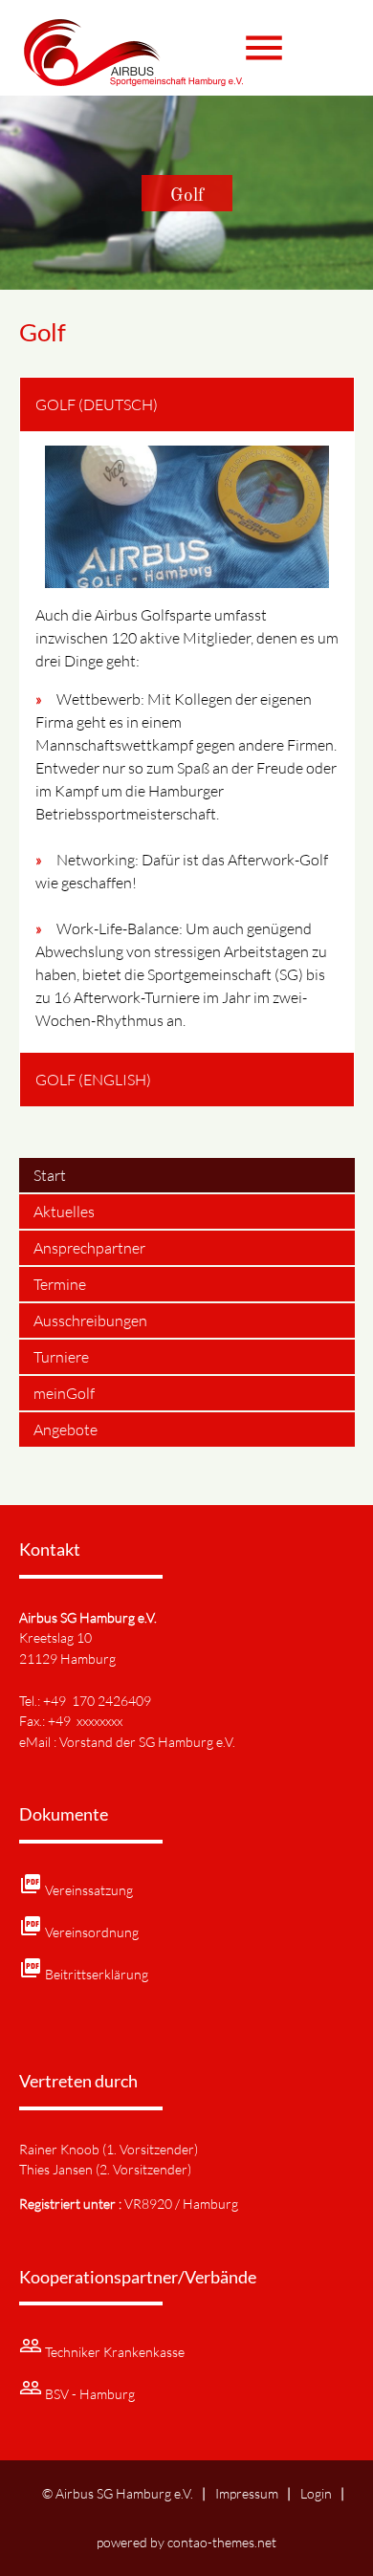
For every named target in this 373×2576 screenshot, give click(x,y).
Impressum (247, 2493)
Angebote (66, 1430)
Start (50, 1175)
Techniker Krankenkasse (115, 2352)
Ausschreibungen (90, 1321)
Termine (60, 1284)
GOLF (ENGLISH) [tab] (93, 1080)
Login (316, 2493)
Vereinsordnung (92, 1932)
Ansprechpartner (89, 1248)
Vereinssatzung (89, 1890)
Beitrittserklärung (97, 1974)
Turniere (61, 1357)
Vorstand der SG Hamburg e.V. (147, 1742)
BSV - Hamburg (90, 2394)
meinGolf (64, 1393)
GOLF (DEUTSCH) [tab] (97, 404)
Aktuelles (64, 1212)
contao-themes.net (222, 2542)
